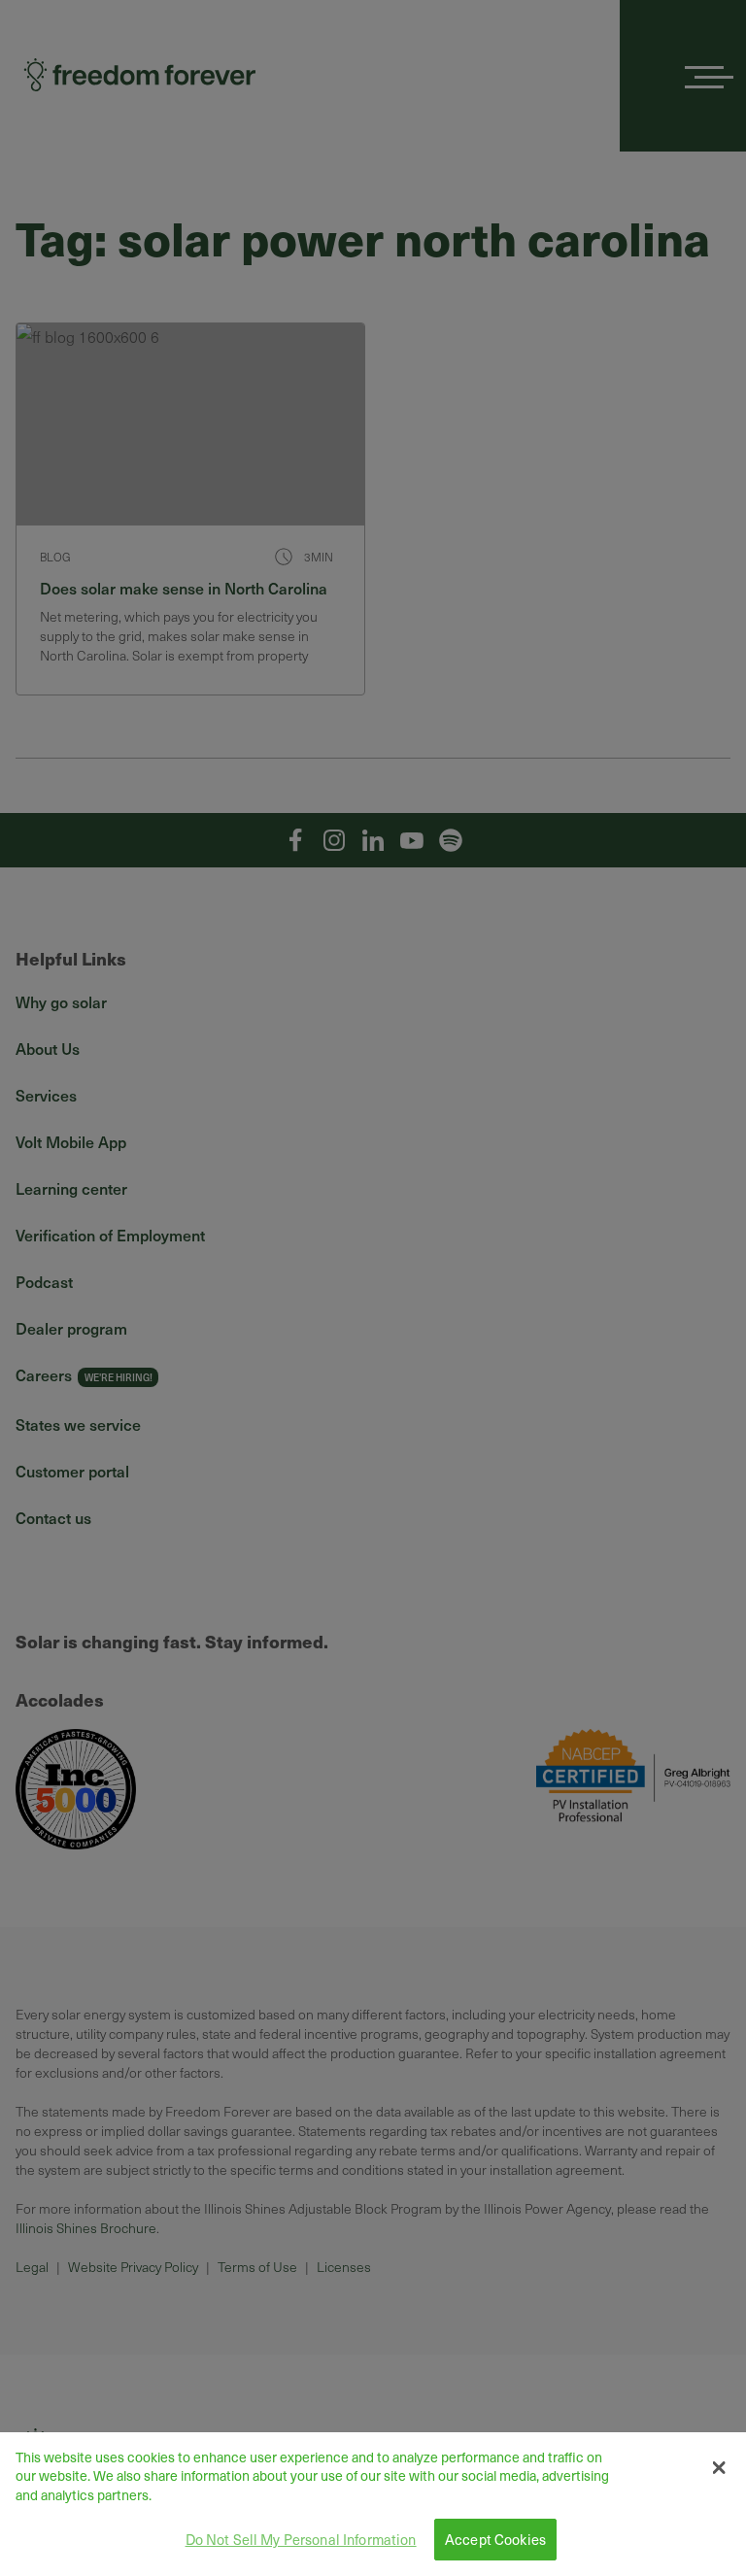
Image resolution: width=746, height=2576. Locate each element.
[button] (718, 2468)
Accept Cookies (495, 2539)
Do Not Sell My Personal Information (301, 2539)
